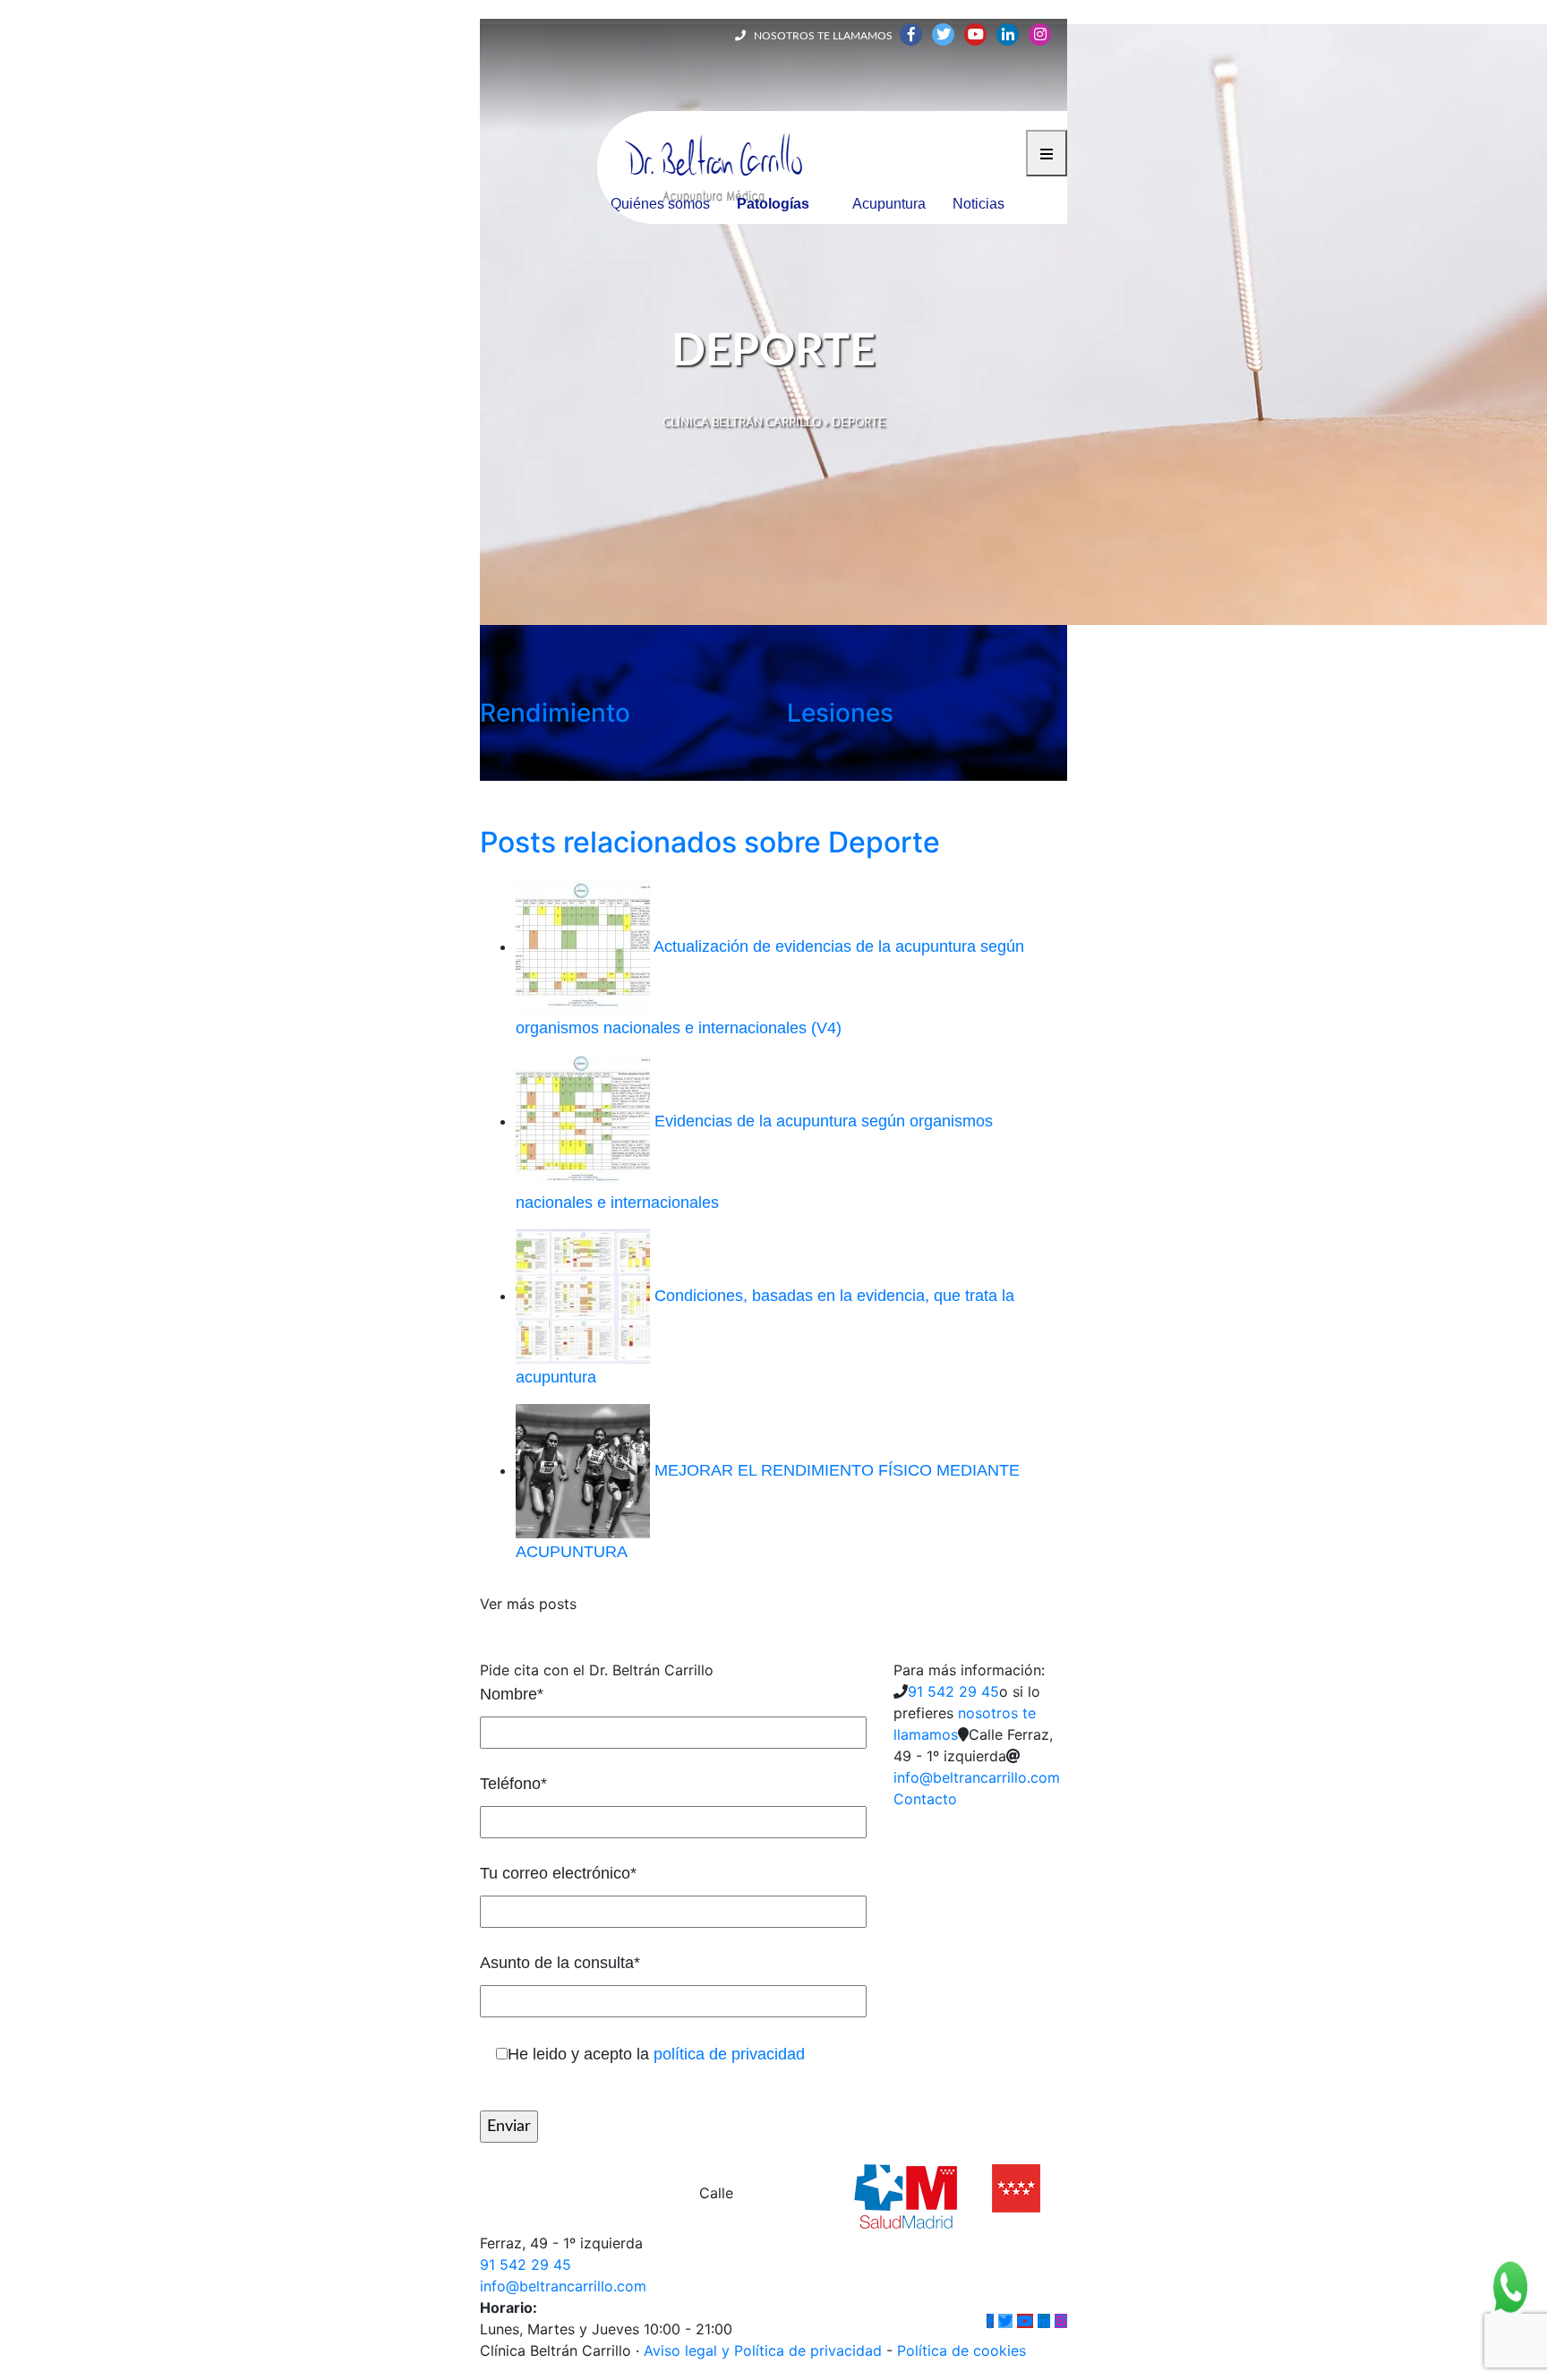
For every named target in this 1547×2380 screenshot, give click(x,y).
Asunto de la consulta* (560, 1963)
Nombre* (512, 1694)
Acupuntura (889, 204)
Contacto (925, 1799)
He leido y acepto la (656, 2054)
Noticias (979, 204)
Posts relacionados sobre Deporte (710, 842)
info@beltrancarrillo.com (977, 1777)
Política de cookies (962, 2350)
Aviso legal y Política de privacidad (763, 2350)
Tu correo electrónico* (558, 1873)
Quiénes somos (660, 204)
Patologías (773, 204)
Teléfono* (513, 1784)
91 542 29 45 (953, 1691)
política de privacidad (729, 2054)
